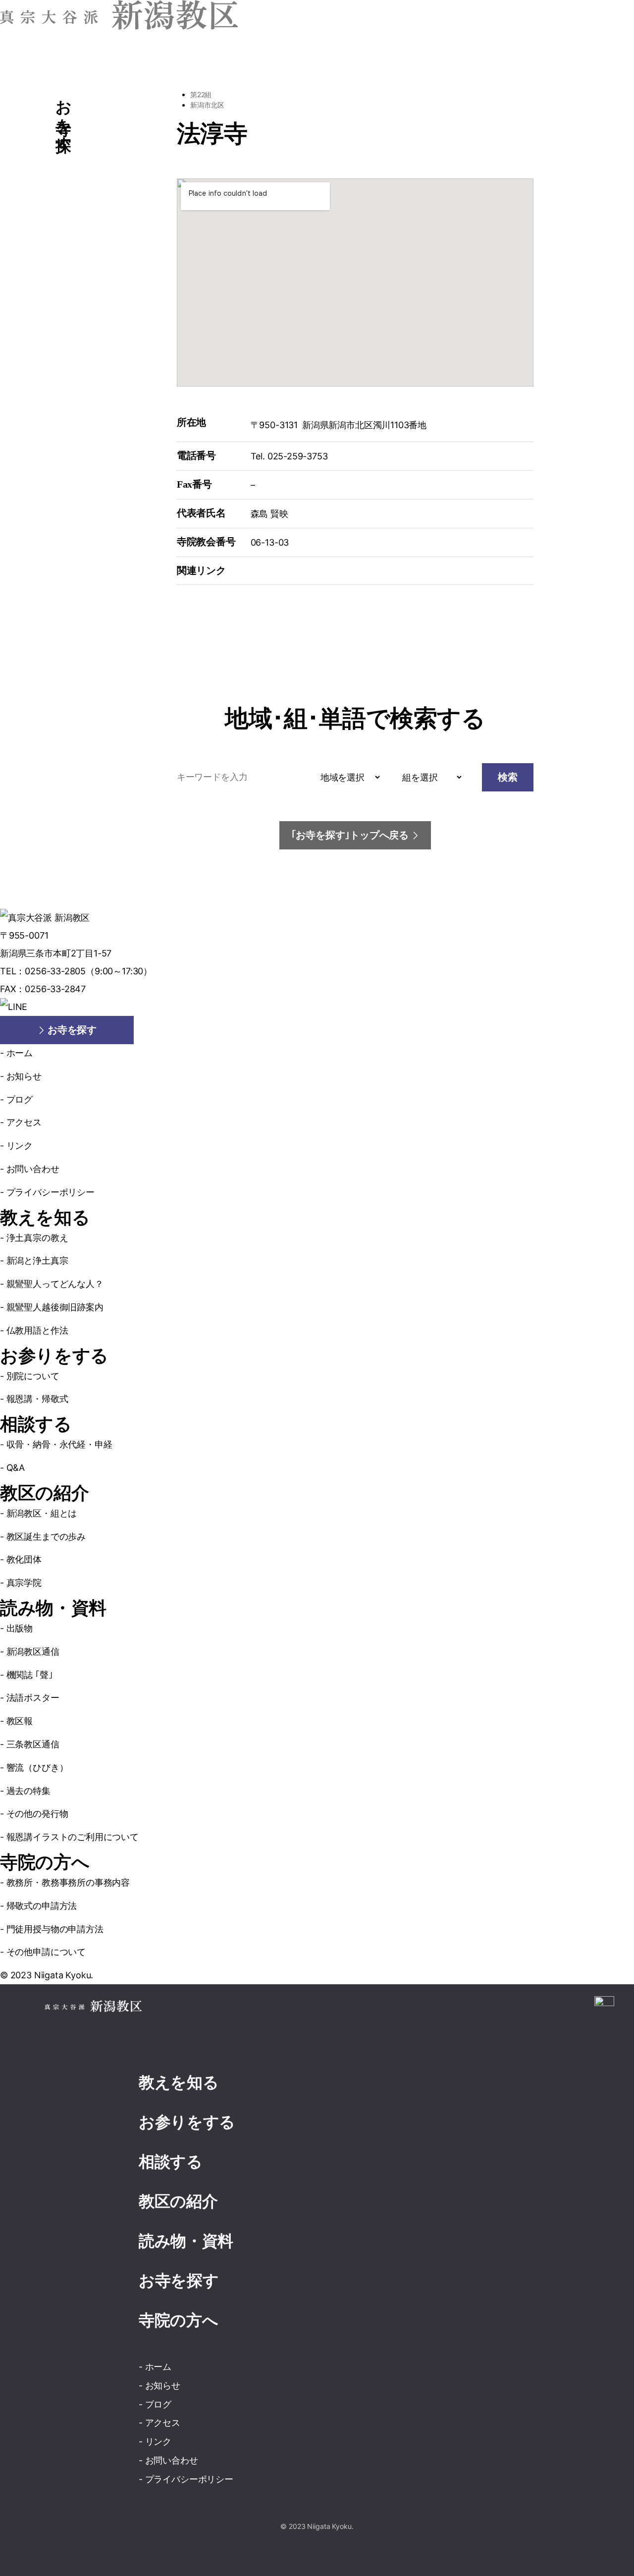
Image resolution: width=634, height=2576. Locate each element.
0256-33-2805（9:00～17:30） (88, 971)
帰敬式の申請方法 (42, 1906)
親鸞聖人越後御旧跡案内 (55, 1307)
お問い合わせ (33, 1169)
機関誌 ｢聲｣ (29, 1675)
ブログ (20, 1099)
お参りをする (54, 1356)
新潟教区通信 (33, 1652)
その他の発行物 (37, 1814)
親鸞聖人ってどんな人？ (55, 1284)
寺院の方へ (45, 1862)
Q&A (16, 1468)
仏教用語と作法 (37, 1330)
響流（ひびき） (37, 1767)
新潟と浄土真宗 (37, 1260)
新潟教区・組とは (42, 1513)
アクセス (24, 1122)
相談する (36, 1424)
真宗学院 (24, 1583)
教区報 (20, 1721)
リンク (20, 1146)
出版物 (20, 1628)
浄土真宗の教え (37, 1238)
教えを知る (45, 1218)
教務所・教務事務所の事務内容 (68, 1882)
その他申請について (46, 1952)
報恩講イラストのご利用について (73, 1837)
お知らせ (24, 1076)
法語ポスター (33, 1698)
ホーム (20, 1053)
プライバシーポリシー (51, 1192)
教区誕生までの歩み (46, 1537)
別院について (33, 1376)
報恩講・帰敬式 (37, 1399)
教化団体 (24, 1559)
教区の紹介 (44, 1493)
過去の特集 (28, 1791)
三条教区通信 (33, 1744)
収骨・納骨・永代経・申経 (59, 1444)
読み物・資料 (53, 1608)
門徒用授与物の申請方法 (55, 1929)
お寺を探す (179, 2281)
